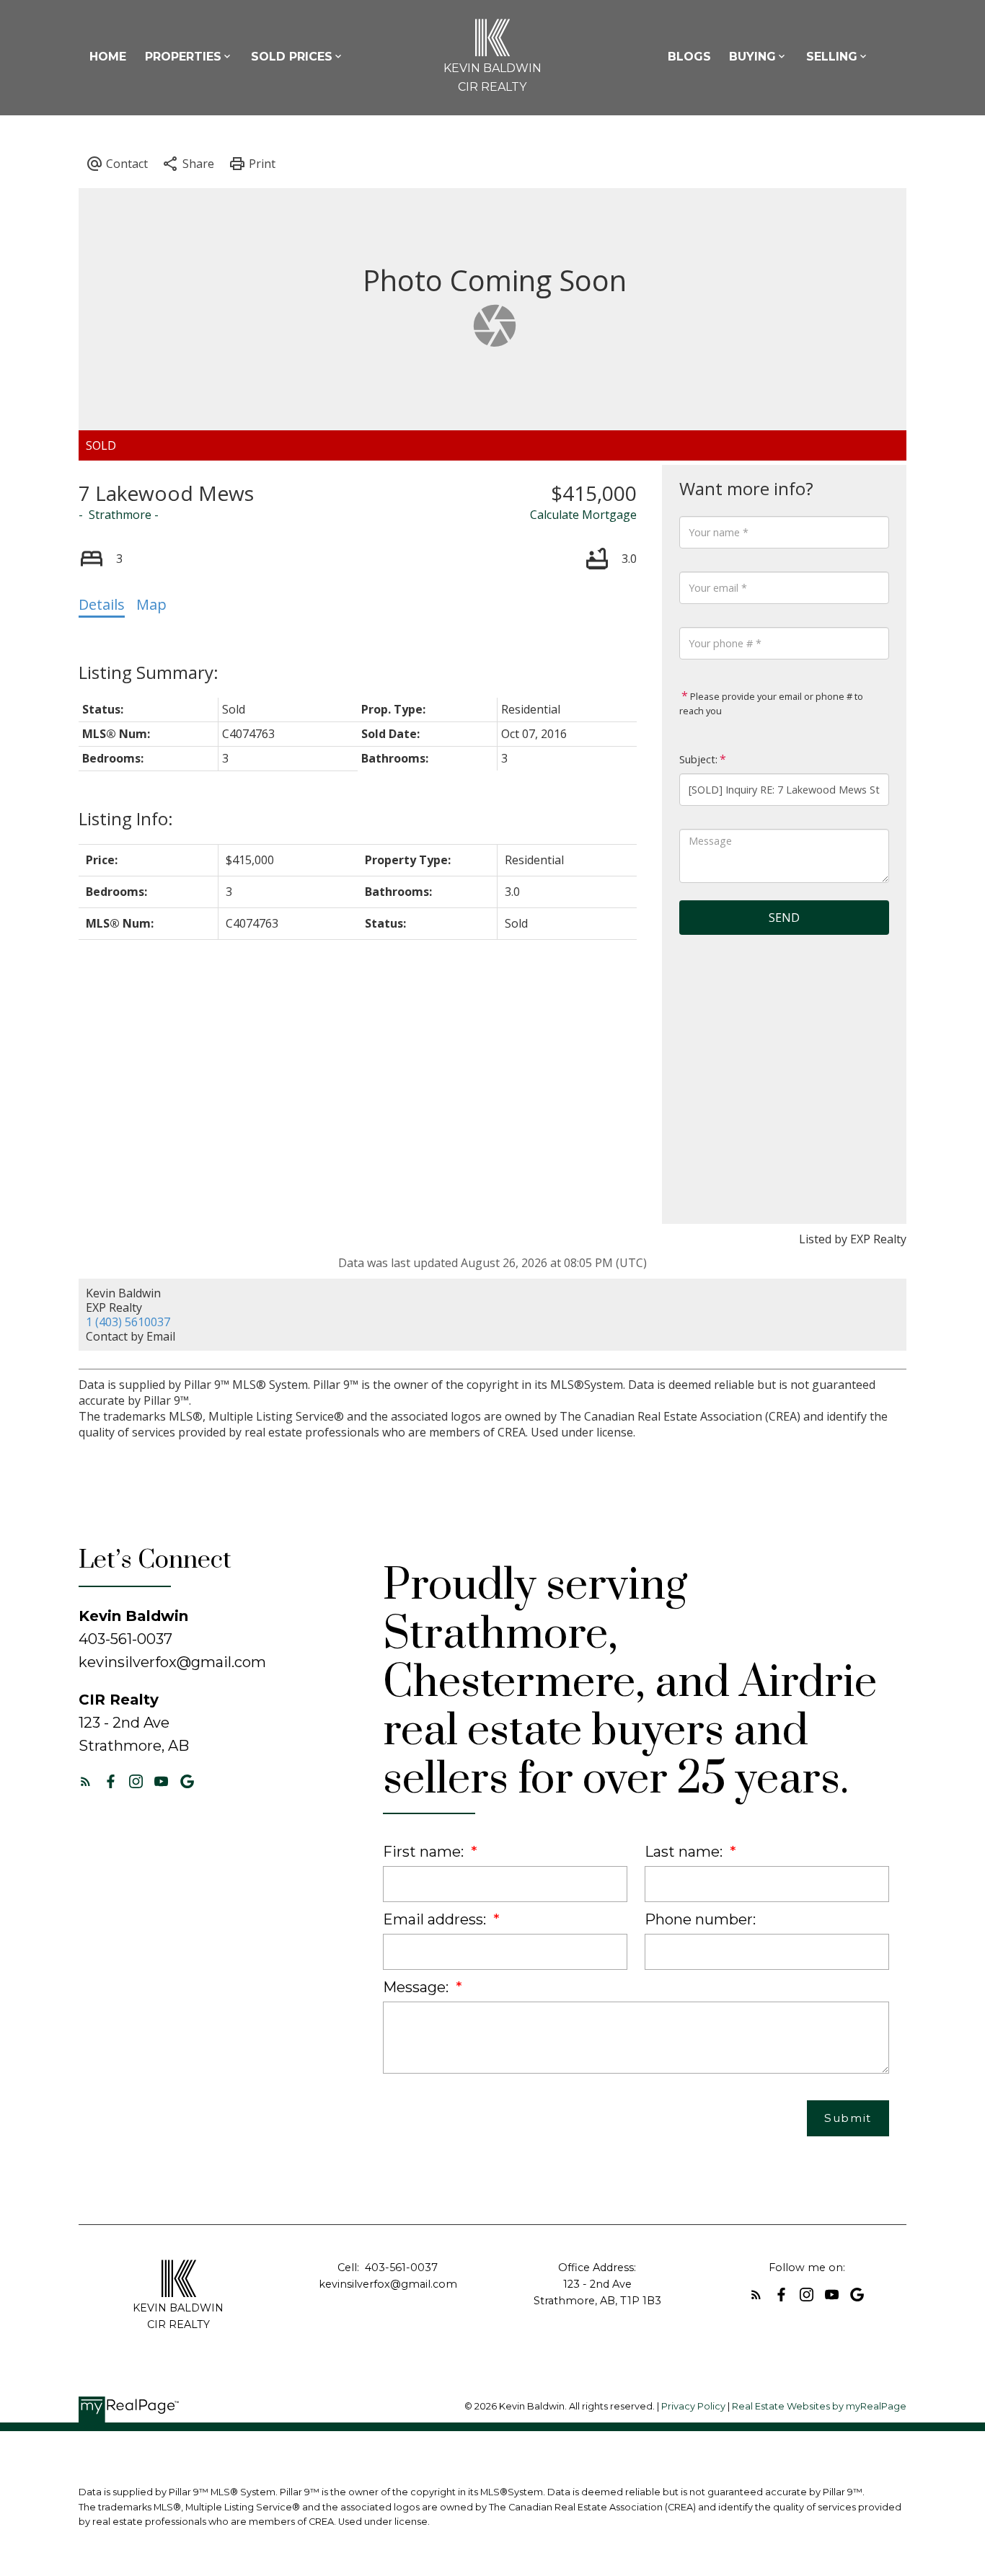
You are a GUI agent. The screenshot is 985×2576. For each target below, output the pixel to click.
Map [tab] (151, 604)
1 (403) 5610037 (128, 1322)
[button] (85, 1781)
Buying (752, 57)
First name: (425, 1852)
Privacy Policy (693, 2406)
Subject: (698, 759)
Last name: (685, 1852)
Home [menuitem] (108, 57)
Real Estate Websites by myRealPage (819, 2406)
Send (784, 918)
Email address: (436, 1919)
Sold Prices (292, 57)
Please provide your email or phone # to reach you (771, 703)
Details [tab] (102, 604)
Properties (183, 57)
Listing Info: (126, 818)
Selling (832, 57)
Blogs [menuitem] (689, 57)
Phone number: (700, 1919)
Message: (418, 1987)
